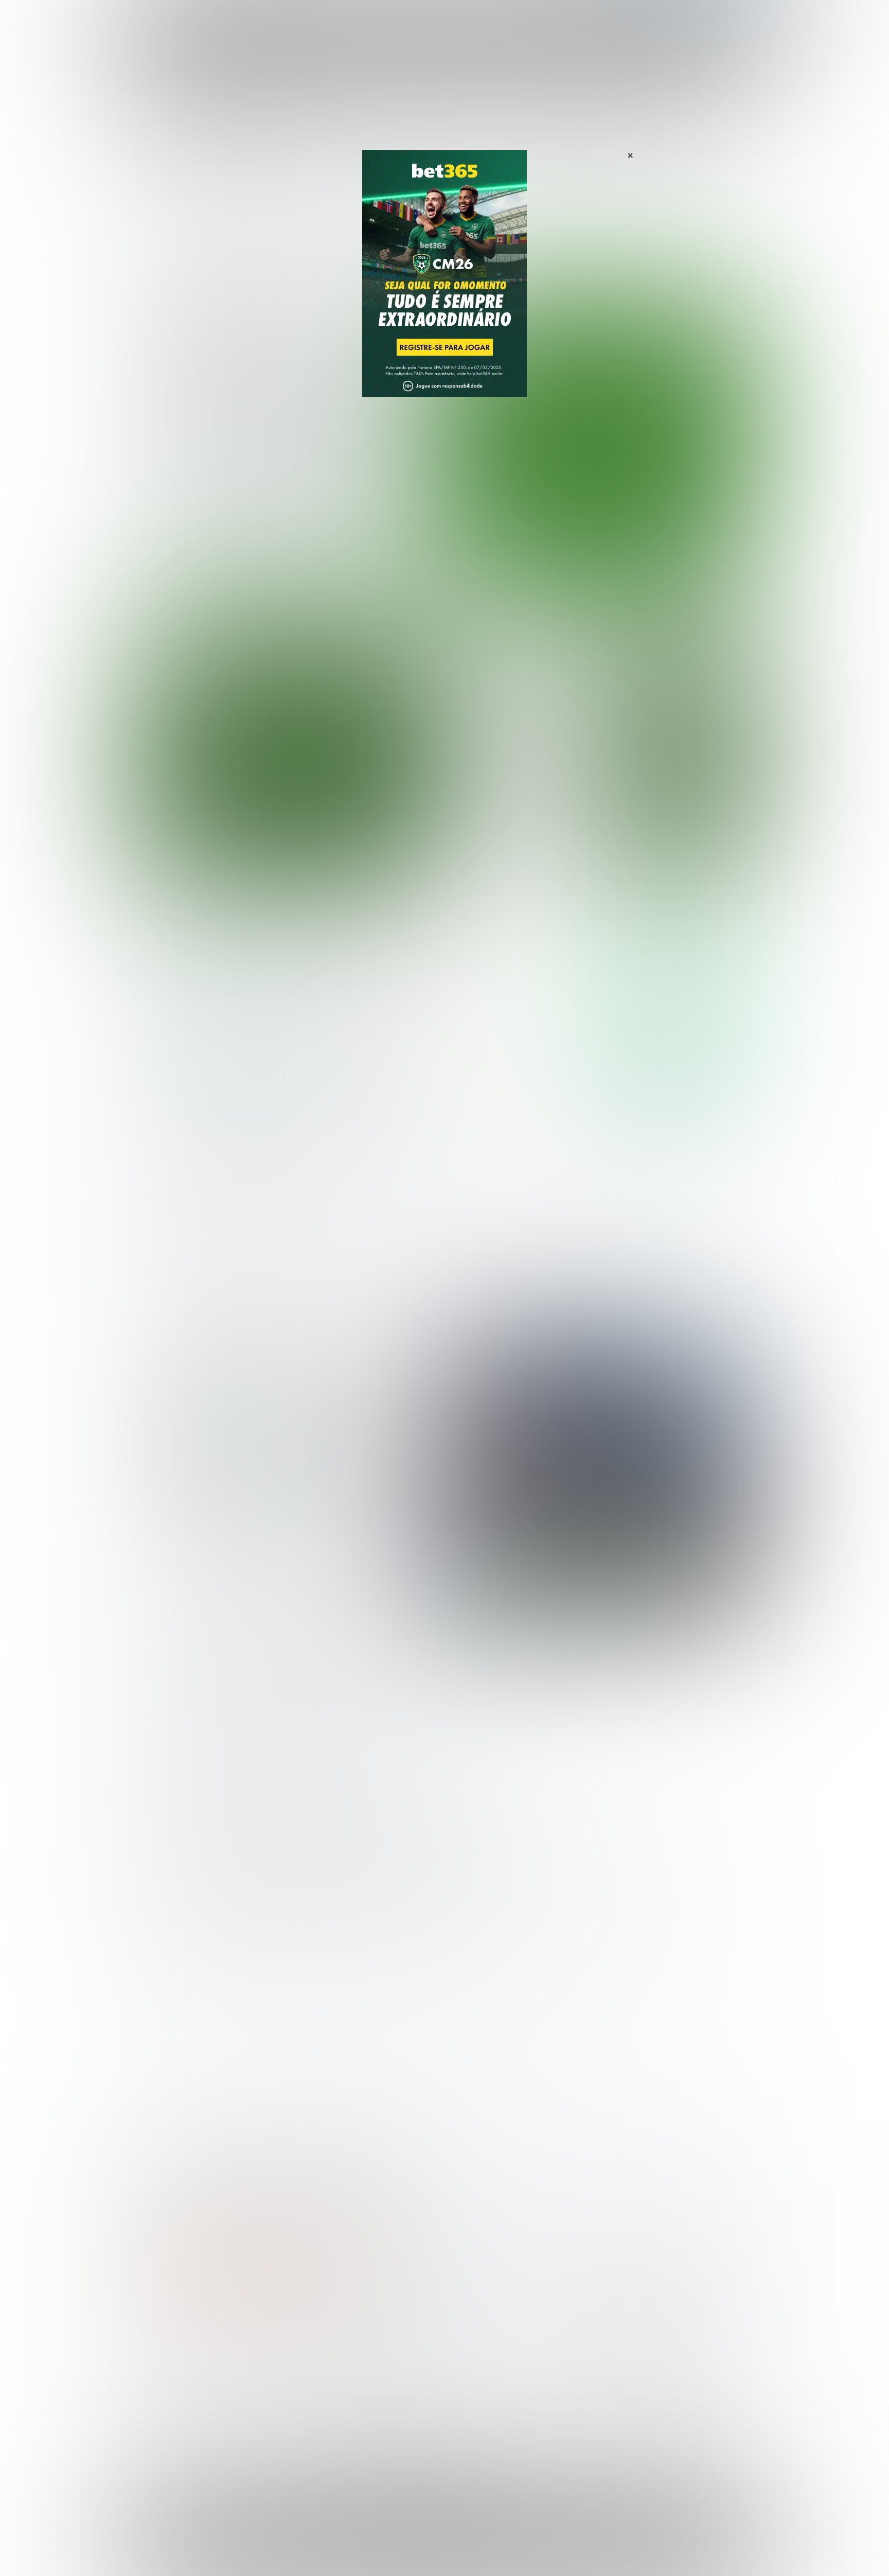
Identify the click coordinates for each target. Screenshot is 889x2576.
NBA (489, 20)
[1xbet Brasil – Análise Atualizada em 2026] (219, 1113)
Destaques (445, 20)
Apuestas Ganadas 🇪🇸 (616, 2380)
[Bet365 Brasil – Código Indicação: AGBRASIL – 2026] (219, 1023)
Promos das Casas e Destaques (354, 2380)
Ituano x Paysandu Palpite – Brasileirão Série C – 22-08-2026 (517, 703)
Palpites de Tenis (175, 2413)
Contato (471, 2556)
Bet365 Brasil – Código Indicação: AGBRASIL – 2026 (221, 2176)
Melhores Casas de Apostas (563, 926)
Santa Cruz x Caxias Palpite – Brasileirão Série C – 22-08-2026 (517, 749)
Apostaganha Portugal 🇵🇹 (622, 2363)
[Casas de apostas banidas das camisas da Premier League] (595, 1477)
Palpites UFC (167, 2380)
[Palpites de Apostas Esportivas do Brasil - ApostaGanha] (188, 17)
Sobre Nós (474, 2548)
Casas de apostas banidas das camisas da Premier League (290, 1456)
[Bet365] (444, 288)
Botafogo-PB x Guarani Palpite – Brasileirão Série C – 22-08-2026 (517, 795)
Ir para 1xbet (675, 1083)
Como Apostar (539, 20)
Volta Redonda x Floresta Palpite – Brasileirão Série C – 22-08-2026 (521, 657)
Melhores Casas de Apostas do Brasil (364, 2363)
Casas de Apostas (332, 20)
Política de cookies (617, 2548)
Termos (564, 2548)
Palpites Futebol (173, 2363)
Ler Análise (675, 1023)
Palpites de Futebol (445, 590)
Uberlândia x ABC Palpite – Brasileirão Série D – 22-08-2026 (517, 841)
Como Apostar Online (334, 2396)
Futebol (395, 20)
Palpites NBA (168, 2396)
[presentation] (691, 537)
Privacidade (521, 2548)
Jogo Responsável (686, 2548)
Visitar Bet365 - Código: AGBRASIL (675, 993)
